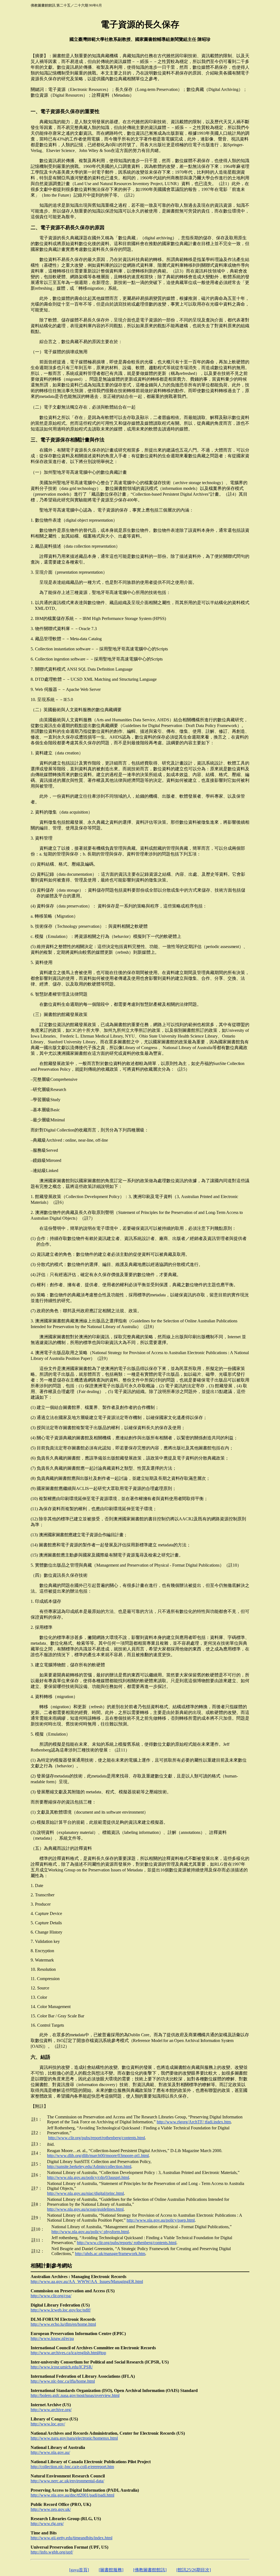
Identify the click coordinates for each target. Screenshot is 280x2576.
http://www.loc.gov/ (48, 2424)
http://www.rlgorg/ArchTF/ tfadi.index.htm (194, 2122)
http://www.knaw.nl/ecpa (52, 2338)
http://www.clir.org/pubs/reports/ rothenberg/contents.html (127, 2243)
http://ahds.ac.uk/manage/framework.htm (110, 2254)
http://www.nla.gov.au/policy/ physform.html (90, 2232)
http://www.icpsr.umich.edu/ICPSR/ (62, 2367)
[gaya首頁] (79, 2570)
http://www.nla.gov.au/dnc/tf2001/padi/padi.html (72, 2495)
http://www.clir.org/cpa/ (51, 2296)
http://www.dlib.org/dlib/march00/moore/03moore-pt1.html (98, 2156)
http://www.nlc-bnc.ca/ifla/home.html (63, 2381)
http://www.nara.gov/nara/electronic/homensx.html (74, 2438)
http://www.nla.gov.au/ (50, 2452)
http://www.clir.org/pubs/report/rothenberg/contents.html (97, 2138)
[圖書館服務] (111, 2570)
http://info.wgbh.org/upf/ (52, 2552)
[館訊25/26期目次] (194, 2570)
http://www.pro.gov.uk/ (51, 2509)
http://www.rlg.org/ (47, 2524)
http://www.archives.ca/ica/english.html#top (68, 2353)
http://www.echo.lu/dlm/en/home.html (63, 2324)
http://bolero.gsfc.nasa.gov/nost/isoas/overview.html (75, 2395)
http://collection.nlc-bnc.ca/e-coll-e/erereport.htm (72, 2467)
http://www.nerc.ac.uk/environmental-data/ (67, 2481)
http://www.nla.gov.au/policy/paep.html (161, 2220)
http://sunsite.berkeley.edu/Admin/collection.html (89, 2166)
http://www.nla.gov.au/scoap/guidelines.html (85, 2209)
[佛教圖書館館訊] (150, 2570)
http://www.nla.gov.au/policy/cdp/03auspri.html (88, 2177)
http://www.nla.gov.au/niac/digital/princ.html (85, 2193)
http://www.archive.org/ (51, 2410)
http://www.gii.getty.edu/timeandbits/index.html (72, 2538)
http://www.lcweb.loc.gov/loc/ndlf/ (61, 2310)
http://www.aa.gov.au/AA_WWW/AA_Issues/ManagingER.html (87, 2281)
